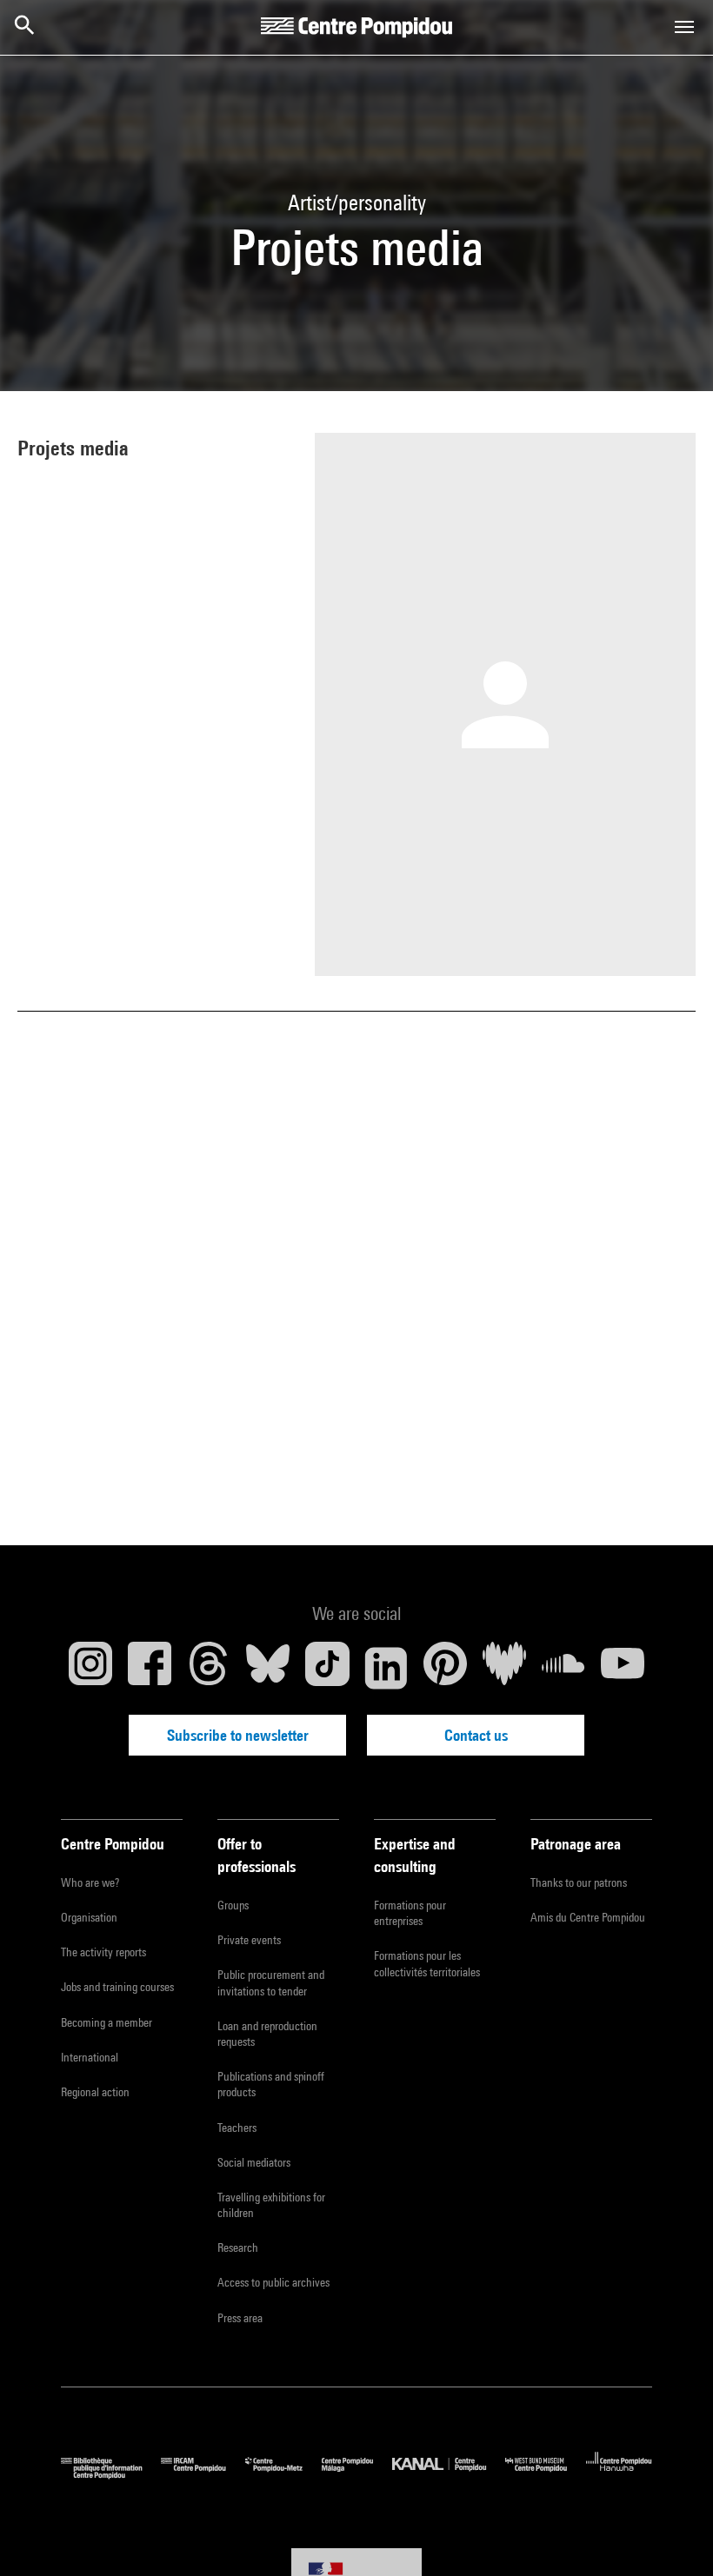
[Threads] (209, 1668)
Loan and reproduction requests (267, 2034)
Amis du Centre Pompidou (588, 1917)
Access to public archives (273, 2282)
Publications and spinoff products (271, 2084)
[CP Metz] (283, 2475)
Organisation (89, 1917)
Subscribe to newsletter (238, 1735)
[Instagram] (90, 1668)
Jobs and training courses (117, 1987)
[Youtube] (623, 1668)
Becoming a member (107, 2022)
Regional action (95, 2092)
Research (238, 2247)
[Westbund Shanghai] (546, 2475)
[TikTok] (327, 1668)
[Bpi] (111, 2475)
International (90, 2057)
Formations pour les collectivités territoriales (427, 1963)
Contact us (476, 1735)
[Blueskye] (268, 1668)
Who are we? (90, 1882)
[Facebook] (150, 1668)
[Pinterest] (445, 1668)
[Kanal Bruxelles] (448, 2475)
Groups (233, 1905)
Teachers (237, 2128)
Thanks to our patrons (579, 1882)
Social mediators (254, 2162)
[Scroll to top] (672, 2535)
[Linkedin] (386, 1668)
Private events (249, 1940)
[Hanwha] (619, 2475)
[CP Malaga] (357, 2475)
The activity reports (103, 1952)
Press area (240, 2318)
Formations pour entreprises (410, 1913)
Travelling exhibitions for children (271, 2205)
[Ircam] (203, 2475)
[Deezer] (504, 1668)
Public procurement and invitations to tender (271, 1982)
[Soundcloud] (563, 1668)
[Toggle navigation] (684, 27)
